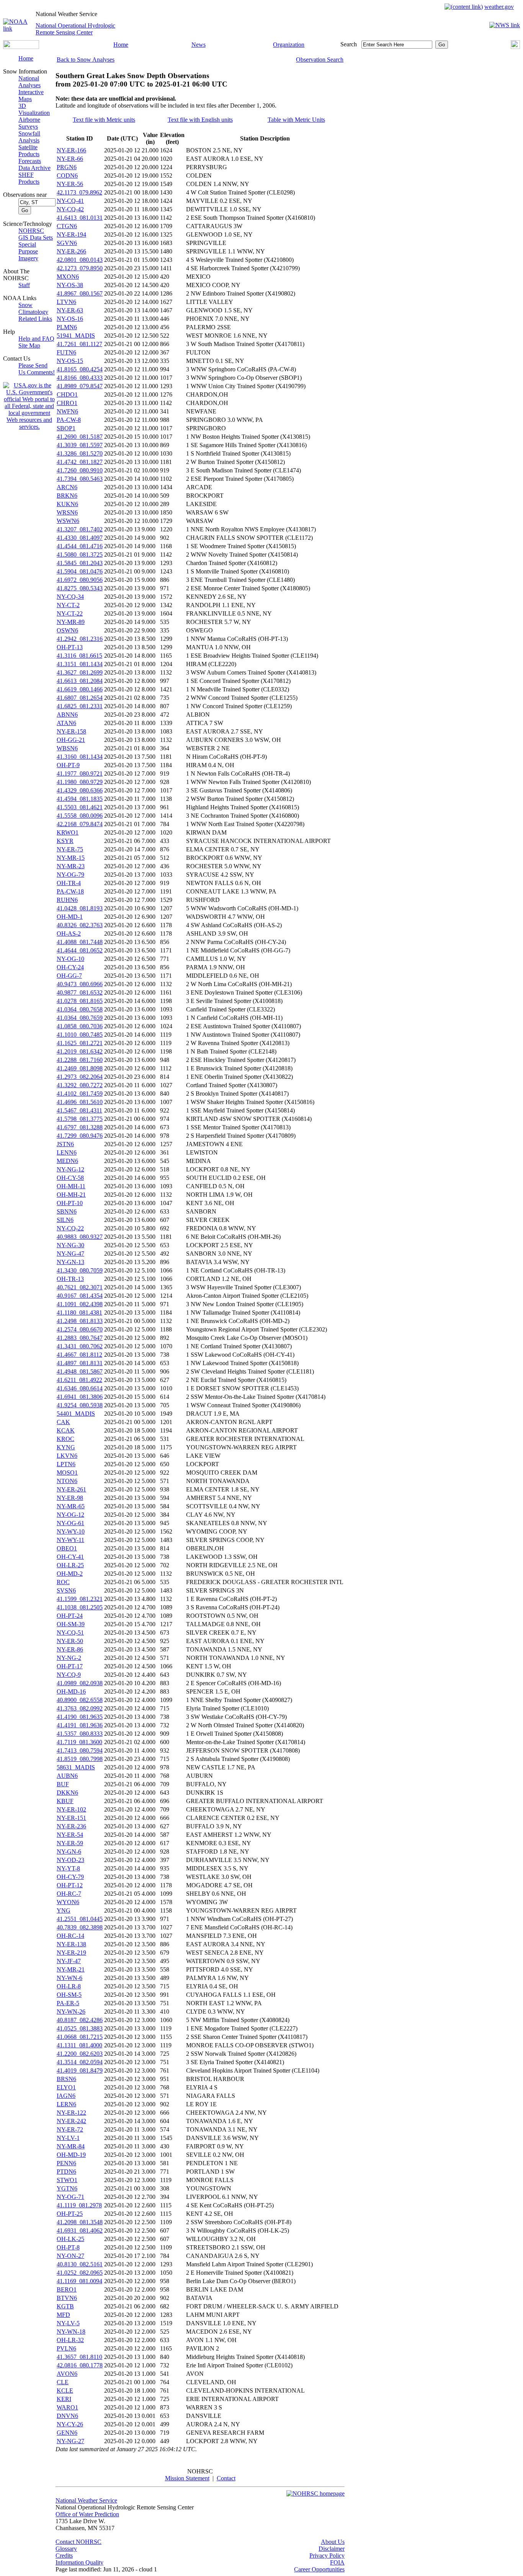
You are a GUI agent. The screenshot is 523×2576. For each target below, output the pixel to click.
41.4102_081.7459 (80, 1094)
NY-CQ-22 (70, 1228)
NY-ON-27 (70, 2256)
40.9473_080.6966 (80, 984)
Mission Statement (187, 2478)
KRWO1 (68, 832)
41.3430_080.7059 (80, 1270)
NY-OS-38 (70, 285)
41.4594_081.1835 (80, 799)
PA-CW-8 (69, 420)
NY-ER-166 (71, 150)
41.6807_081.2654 (80, 698)
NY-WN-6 (69, 1978)
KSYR (65, 841)
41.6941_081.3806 (80, 1397)
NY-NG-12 (70, 1169)
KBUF (65, 1801)
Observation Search (320, 60)
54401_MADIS (76, 1414)
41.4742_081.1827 (80, 462)
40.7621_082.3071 (80, 1287)
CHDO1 (67, 394)
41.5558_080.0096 (80, 816)
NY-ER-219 (71, 1953)
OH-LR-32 (70, 2340)
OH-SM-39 (71, 1624)
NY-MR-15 (71, 858)
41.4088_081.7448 (80, 942)
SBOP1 (66, 428)
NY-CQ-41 (70, 201)
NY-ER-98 (70, 1498)
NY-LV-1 (68, 2138)
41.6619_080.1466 (80, 689)
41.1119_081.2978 (79, 2205)
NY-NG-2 (69, 1658)
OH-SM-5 (69, 1995)
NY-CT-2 (68, 605)
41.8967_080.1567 (80, 293)
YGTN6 (67, 2188)
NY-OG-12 (70, 1515)
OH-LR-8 (69, 1986)
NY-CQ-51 (70, 1633)
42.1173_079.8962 (79, 192)
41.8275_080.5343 (80, 588)
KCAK (66, 1430)
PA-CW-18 (70, 891)
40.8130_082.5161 (80, 2264)
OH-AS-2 (69, 934)
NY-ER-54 (70, 1835)
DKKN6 (67, 1793)
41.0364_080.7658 (80, 1009)
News (199, 45)
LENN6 (67, 1152)
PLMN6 (67, 327)
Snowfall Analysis (29, 137)
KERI (64, 2399)
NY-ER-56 (70, 184)
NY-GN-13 (70, 1262)
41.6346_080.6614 (80, 1388)
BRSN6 (66, 2079)
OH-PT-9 (68, 765)
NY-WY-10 (71, 1531)
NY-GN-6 (69, 1852)
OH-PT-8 (68, 2247)
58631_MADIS (76, 1767)
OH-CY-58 (70, 1178)
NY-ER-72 (70, 2129)
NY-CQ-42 (70, 209)
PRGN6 (67, 167)
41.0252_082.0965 (80, 2273)
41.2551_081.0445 (80, 1919)
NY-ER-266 (71, 251)
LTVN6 (66, 302)
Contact (226, 2478)
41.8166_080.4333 (80, 378)
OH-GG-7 (69, 976)
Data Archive (34, 168)
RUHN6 (67, 900)
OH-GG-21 (71, 740)
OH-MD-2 (70, 1574)
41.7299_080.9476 (80, 1136)
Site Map (29, 345)
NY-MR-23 (71, 866)
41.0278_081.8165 (80, 1001)
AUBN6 (67, 1776)
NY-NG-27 (70, 2441)
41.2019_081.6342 (80, 1051)
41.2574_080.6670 (80, 1329)
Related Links (35, 319)
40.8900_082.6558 (80, 1700)
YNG (64, 1910)
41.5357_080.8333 (80, 1734)
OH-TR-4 (69, 883)
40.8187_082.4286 (80, 2020)
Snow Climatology (33, 308)
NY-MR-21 (71, 1969)
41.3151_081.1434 (80, 664)
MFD (63, 2315)
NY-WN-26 (71, 2012)
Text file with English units (200, 120)
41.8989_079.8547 (80, 386)
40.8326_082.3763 (80, 925)
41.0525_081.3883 (80, 2028)
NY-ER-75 (70, 849)
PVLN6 (66, 2348)
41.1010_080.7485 (80, 1035)
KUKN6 (67, 504)
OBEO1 (67, 1548)
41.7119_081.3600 (79, 1742)
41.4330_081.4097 (80, 538)
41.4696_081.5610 (80, 1102)
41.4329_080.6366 (80, 790)
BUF (63, 1784)
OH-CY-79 (70, 1877)
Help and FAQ (36, 339)
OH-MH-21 (71, 1195)
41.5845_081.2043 (80, 563)
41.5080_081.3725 (80, 555)
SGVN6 (67, 243)
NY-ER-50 (70, 1641)
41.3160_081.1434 (80, 757)
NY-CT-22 (70, 613)
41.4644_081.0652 (80, 950)
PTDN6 (66, 2172)
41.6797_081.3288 (80, 1127)
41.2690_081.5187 (80, 437)
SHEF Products (29, 178)
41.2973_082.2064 (80, 1077)
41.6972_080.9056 (80, 580)
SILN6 (65, 1220)
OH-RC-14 (70, 1936)
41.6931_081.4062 (80, 2231)
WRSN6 (67, 512)
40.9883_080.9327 (80, 1237)
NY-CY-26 (70, 2424)
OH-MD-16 (71, 1691)
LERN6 (66, 2104)
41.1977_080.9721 (80, 773)
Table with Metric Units (296, 120)
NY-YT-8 (68, 1868)
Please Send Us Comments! (37, 369)
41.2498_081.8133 (80, 1321)
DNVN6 (67, 2416)
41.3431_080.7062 (80, 1346)
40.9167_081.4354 (80, 1296)
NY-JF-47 (69, 1961)
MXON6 (68, 277)
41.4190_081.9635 (80, 1717)
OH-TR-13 (70, 1279)
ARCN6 (67, 487)
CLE (63, 2382)
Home (121, 45)
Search (349, 44)
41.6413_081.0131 (80, 218)
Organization (289, 45)
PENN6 (66, 2163)
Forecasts (30, 161)
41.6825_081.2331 (80, 706)
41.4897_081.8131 (80, 1363)
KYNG (66, 1447)
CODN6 (67, 176)
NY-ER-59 (70, 1843)
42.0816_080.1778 (80, 2365)
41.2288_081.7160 (80, 1060)
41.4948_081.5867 (80, 1371)
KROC (65, 1439)
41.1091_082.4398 (80, 1304)
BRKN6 (67, 496)
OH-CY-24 (70, 967)
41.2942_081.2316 (80, 639)
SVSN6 (66, 1590)
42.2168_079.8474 (80, 824)
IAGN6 (66, 2096)
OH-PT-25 (70, 2214)
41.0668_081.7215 (80, 2037)
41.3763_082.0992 (80, 1708)
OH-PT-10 (70, 1203)
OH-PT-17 (70, 1666)
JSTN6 (65, 1144)
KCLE (65, 2391)
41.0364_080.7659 (80, 1018)
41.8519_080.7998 (80, 1759)
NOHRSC (31, 231)
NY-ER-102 (71, 1809)
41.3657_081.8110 (79, 2357)
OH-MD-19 (71, 2155)
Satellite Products (29, 151)
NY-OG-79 (70, 875)
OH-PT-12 (70, 1885)
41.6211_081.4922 (79, 1380)
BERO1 (67, 2289)
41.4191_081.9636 (80, 1725)
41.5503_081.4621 (80, 807)
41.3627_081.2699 (80, 672)
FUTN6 (66, 352)
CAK (63, 1422)
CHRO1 (67, 403)
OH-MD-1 (70, 917)
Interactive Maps (31, 96)
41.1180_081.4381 (79, 1313)
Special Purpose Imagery (28, 251)
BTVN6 (67, 2298)
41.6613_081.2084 (80, 681)
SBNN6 (67, 1211)
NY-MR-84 (71, 2146)
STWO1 (67, 2180)
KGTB (65, 2306)
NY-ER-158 (71, 731)
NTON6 (67, 1481)
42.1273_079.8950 (80, 268)
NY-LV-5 (68, 2323)
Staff (24, 285)
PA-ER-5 (68, 2003)
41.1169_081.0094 (79, 2281)
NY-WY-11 (70, 1540)
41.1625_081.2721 (80, 1043)
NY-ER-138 (71, 1944)
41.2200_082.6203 (80, 2054)
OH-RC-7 (69, 1894)
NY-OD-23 (70, 1860)
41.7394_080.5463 (80, 479)
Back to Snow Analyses (86, 60)
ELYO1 (66, 2087)
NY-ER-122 (71, 2113)
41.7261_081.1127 (79, 344)
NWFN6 (67, 411)
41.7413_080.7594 (80, 1750)
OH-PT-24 (70, 1616)
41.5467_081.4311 (79, 1110)
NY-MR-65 (71, 1506)
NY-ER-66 (70, 159)
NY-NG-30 (70, 1245)
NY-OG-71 (70, 2197)
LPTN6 (66, 1464)
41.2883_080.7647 (80, 1338)
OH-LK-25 (70, 2239)
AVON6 (67, 2374)
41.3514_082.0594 (80, 2062)
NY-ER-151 (71, 1818)
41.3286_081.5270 (80, 453)
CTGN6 (67, 226)
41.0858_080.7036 (80, 1026)
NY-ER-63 (70, 310)
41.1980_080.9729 (80, 782)
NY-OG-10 (70, 959)
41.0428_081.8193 (80, 908)
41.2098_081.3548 (80, 2222)
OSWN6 (67, 630)
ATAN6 (66, 723)
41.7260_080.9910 (80, 470)
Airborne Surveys (29, 123)
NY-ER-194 (71, 234)
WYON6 (68, 1902)
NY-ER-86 (70, 1649)
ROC (63, 1582)
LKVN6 (67, 1456)
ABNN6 (67, 715)
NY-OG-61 (70, 1523)
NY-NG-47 (70, 1254)
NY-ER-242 (71, 2121)
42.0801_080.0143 (80, 260)
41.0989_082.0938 (80, 1683)
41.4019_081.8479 (80, 2070)
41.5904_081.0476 (80, 571)
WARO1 (67, 2407)
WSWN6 (68, 521)
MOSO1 (67, 1473)
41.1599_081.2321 (80, 1599)
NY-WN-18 (71, 2332)
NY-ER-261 (71, 1489)
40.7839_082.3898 (80, 1927)
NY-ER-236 (71, 1826)
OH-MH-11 (71, 1186)
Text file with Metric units (104, 120)
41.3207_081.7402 (80, 529)
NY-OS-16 (70, 319)
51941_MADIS (76, 336)
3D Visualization (34, 109)
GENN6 (67, 2433)
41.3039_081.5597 (80, 445)
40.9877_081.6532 (80, 992)
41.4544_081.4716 (80, 546)
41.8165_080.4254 (80, 369)
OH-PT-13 (70, 647)
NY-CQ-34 (70, 597)
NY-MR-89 (71, 622)
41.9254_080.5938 (80, 1405)
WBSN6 (67, 748)
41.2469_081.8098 (80, 1068)
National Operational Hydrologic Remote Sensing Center (75, 29)
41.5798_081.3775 (80, 1119)
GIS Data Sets (36, 238)
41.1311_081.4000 (79, 2045)
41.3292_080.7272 (80, 1085)
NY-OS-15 (70, 361)
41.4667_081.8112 (79, 1355)
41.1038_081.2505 (80, 1607)
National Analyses (29, 82)
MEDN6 (67, 1161)
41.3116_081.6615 (79, 656)
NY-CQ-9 (69, 1675)
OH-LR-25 (70, 1565)
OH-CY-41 (70, 1557)
